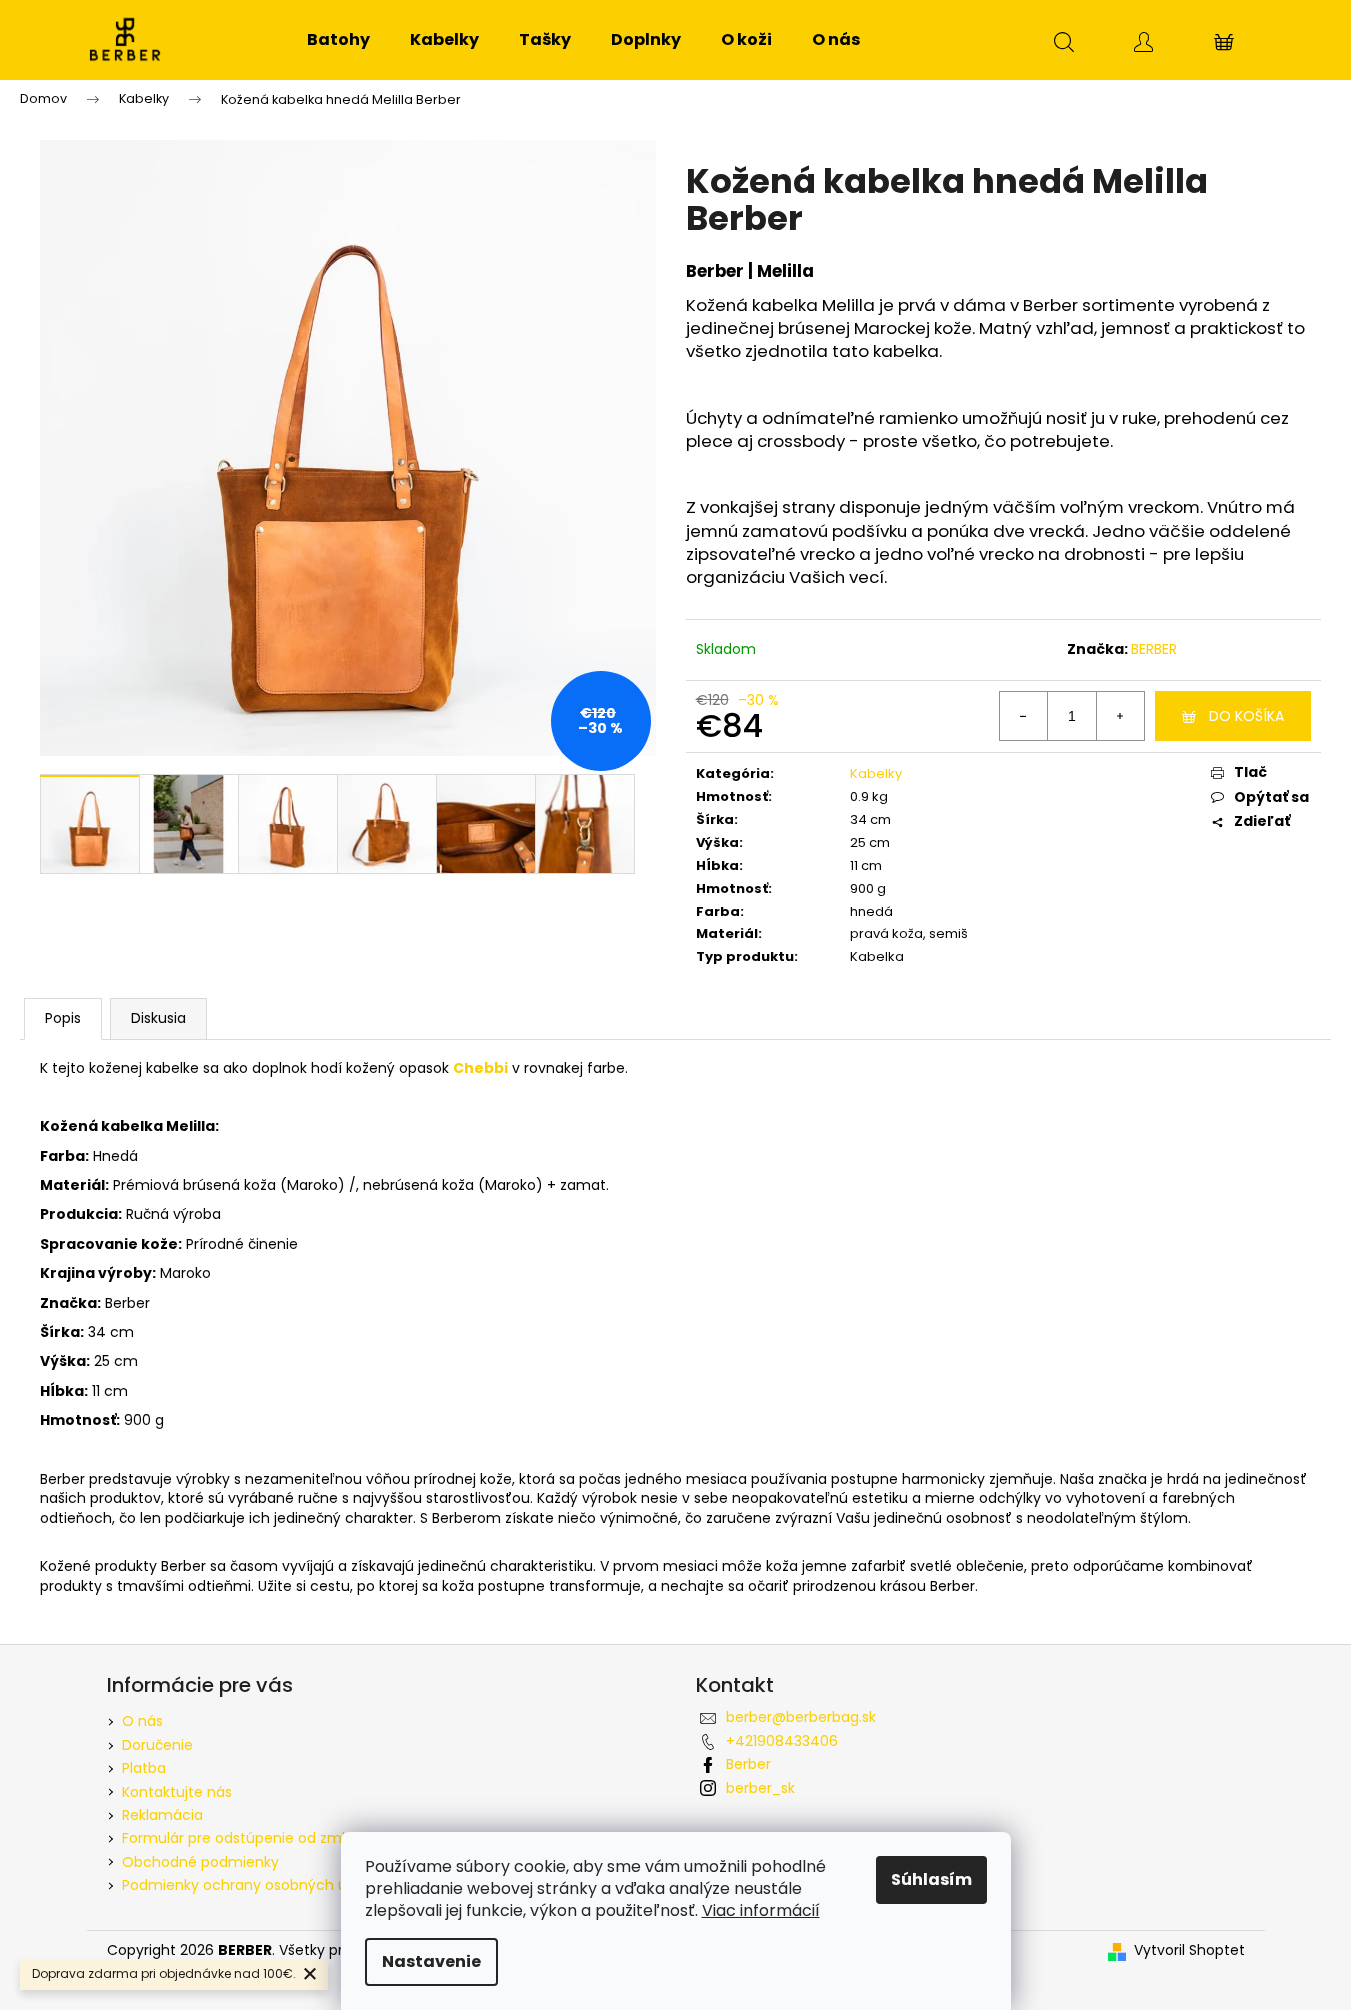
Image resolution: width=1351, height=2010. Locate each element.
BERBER (1154, 649)
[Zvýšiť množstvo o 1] (1120, 716)
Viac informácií (761, 1910)
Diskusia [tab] (158, 1018)
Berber (748, 1764)
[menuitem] (338, 40)
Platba (144, 1768)
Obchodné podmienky (200, 1862)
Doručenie (157, 1745)
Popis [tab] (63, 1018)
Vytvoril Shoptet (1189, 1950)
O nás (142, 1721)
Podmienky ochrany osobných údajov (253, 1885)
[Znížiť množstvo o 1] (1024, 716)
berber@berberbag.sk (801, 1717)
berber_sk (760, 1788)
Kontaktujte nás (177, 1792)
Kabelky (876, 773)
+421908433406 (782, 1741)
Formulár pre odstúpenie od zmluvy (246, 1838)
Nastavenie (431, 1961)
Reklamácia (162, 1815)
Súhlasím (931, 1879)
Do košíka (1246, 716)
